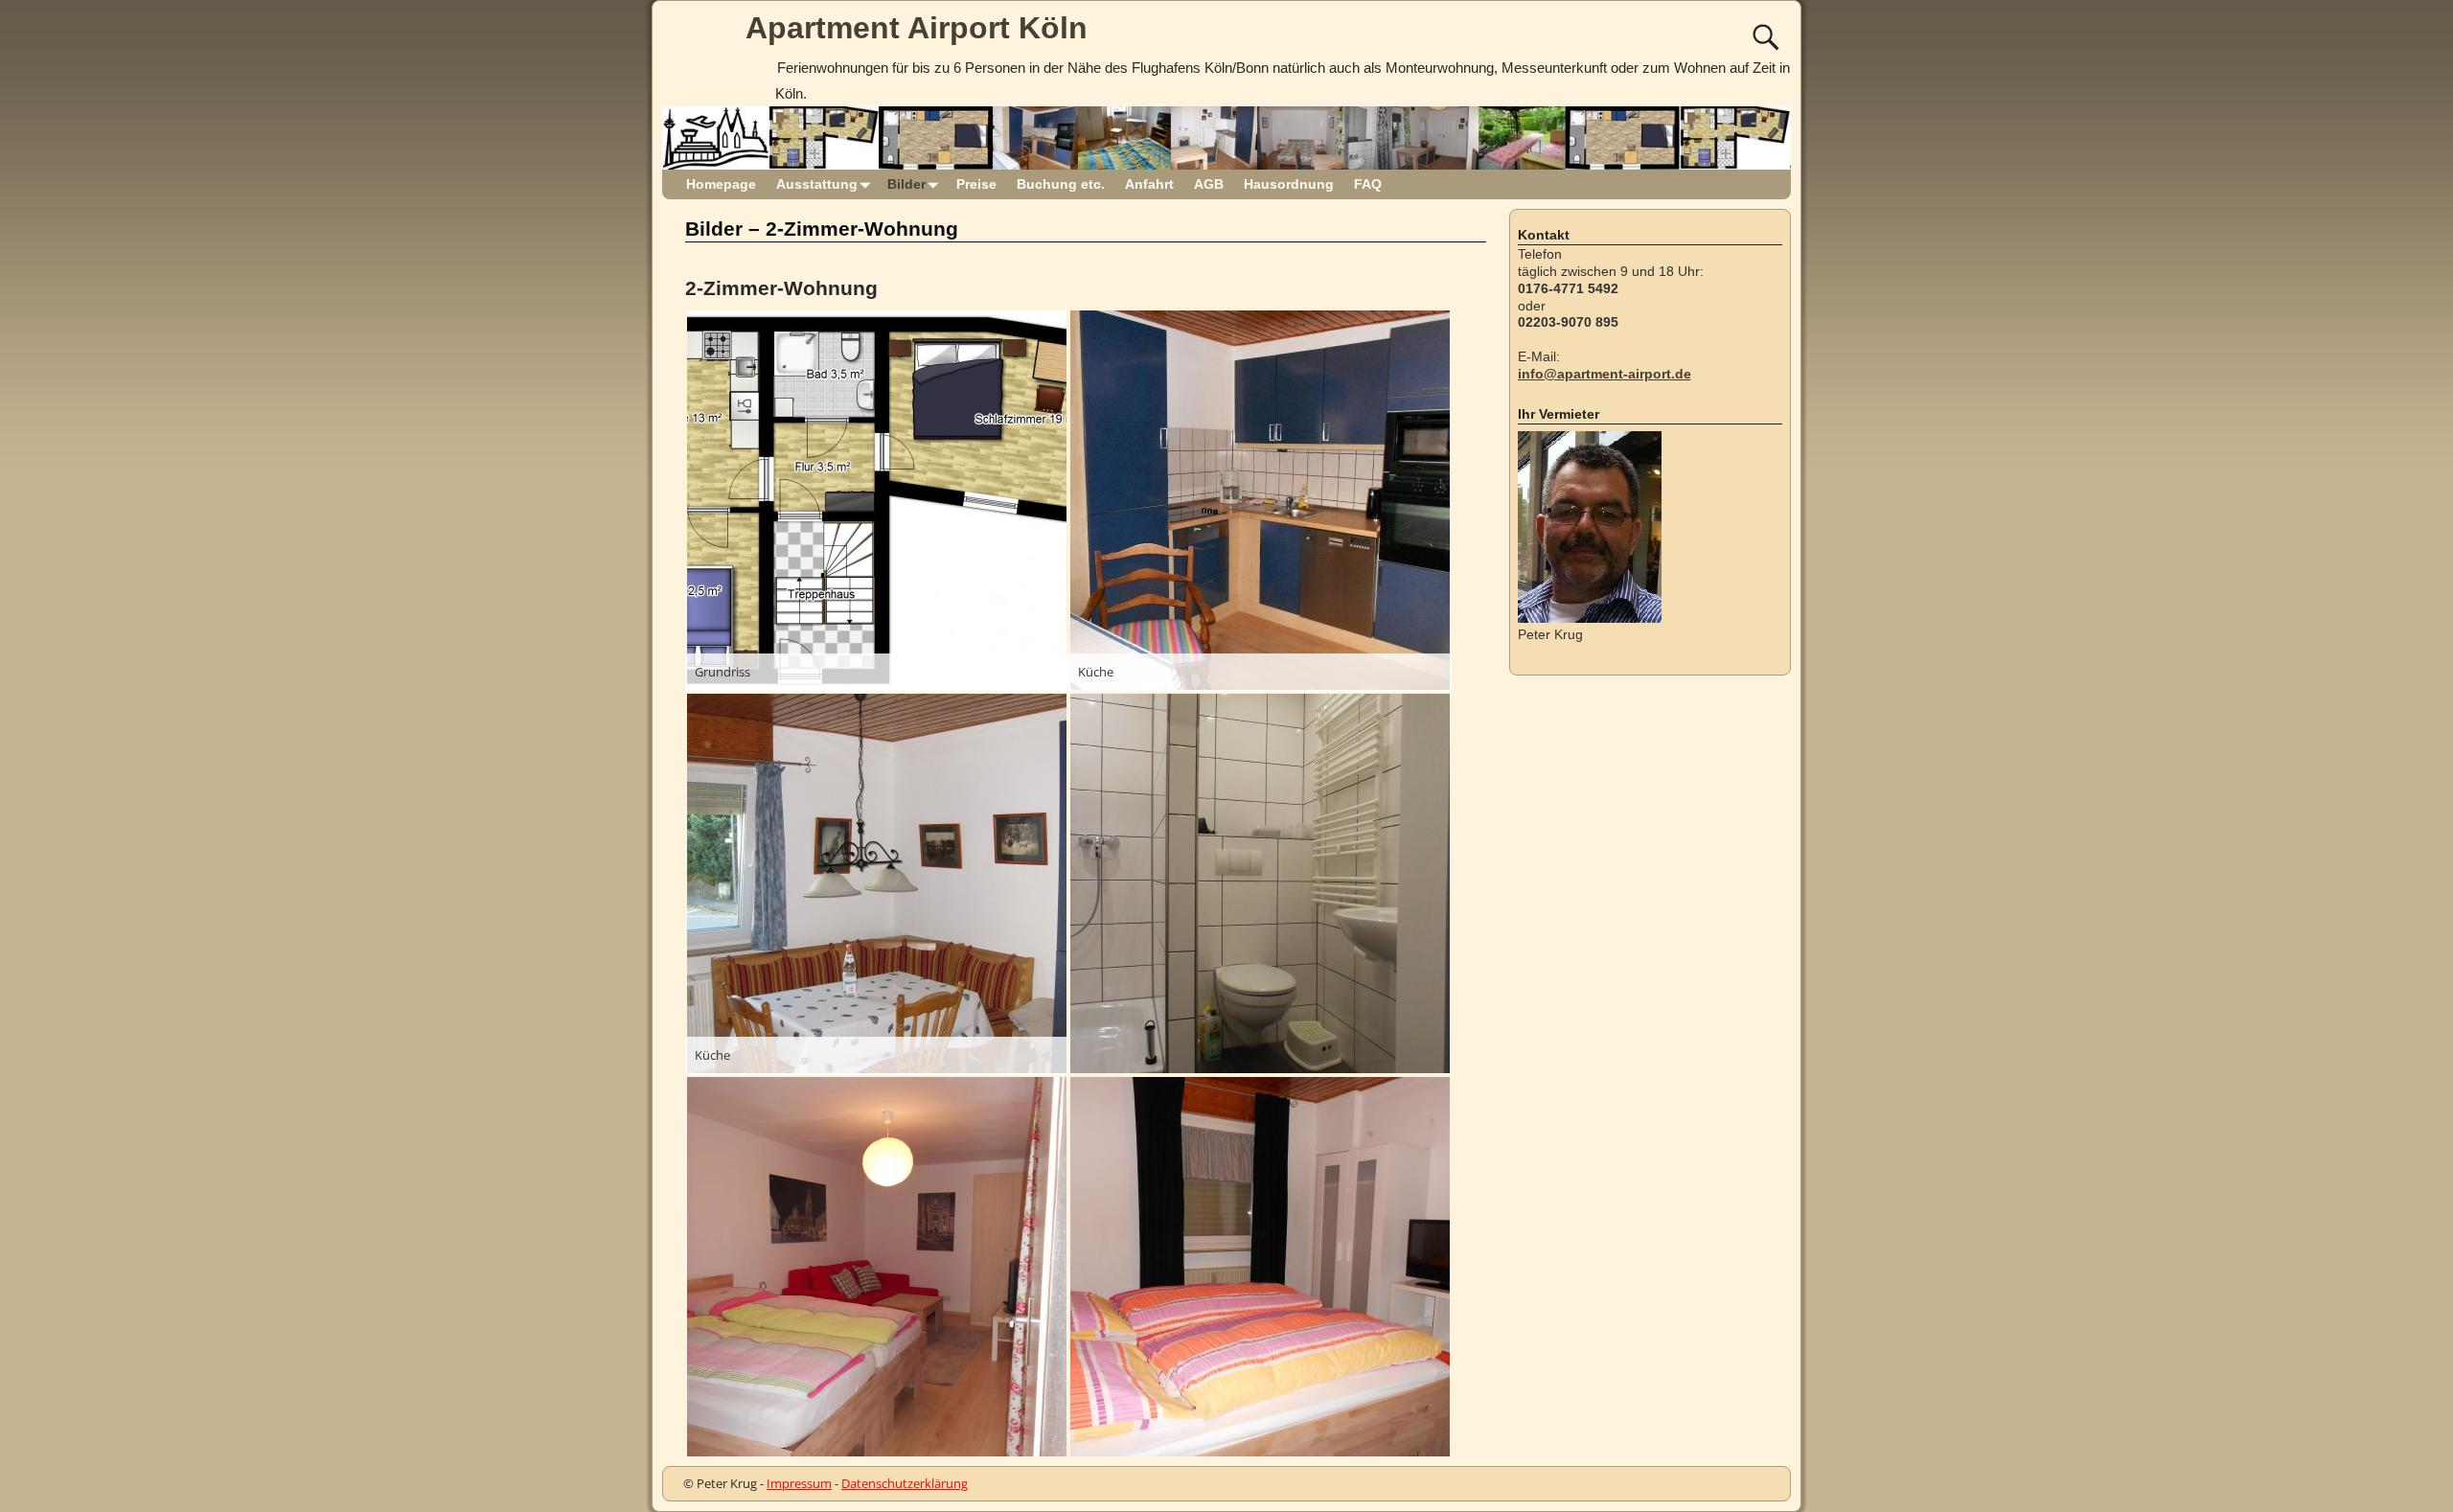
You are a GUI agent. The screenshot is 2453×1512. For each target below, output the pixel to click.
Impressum (799, 1483)
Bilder (906, 184)
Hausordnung (1289, 184)
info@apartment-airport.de (1605, 374)
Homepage (721, 184)
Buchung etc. (1061, 184)
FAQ (1368, 184)
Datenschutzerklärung (905, 1483)
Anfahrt (1149, 184)
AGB (1209, 184)
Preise (976, 184)
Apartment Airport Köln (917, 28)
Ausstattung (817, 184)
